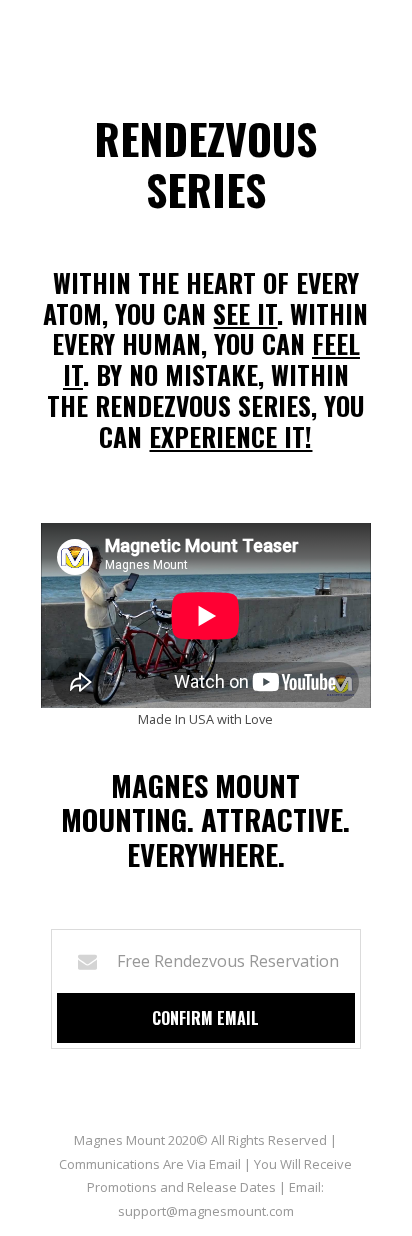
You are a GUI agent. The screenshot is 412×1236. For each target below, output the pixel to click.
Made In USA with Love (205, 719)
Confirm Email (205, 1018)
